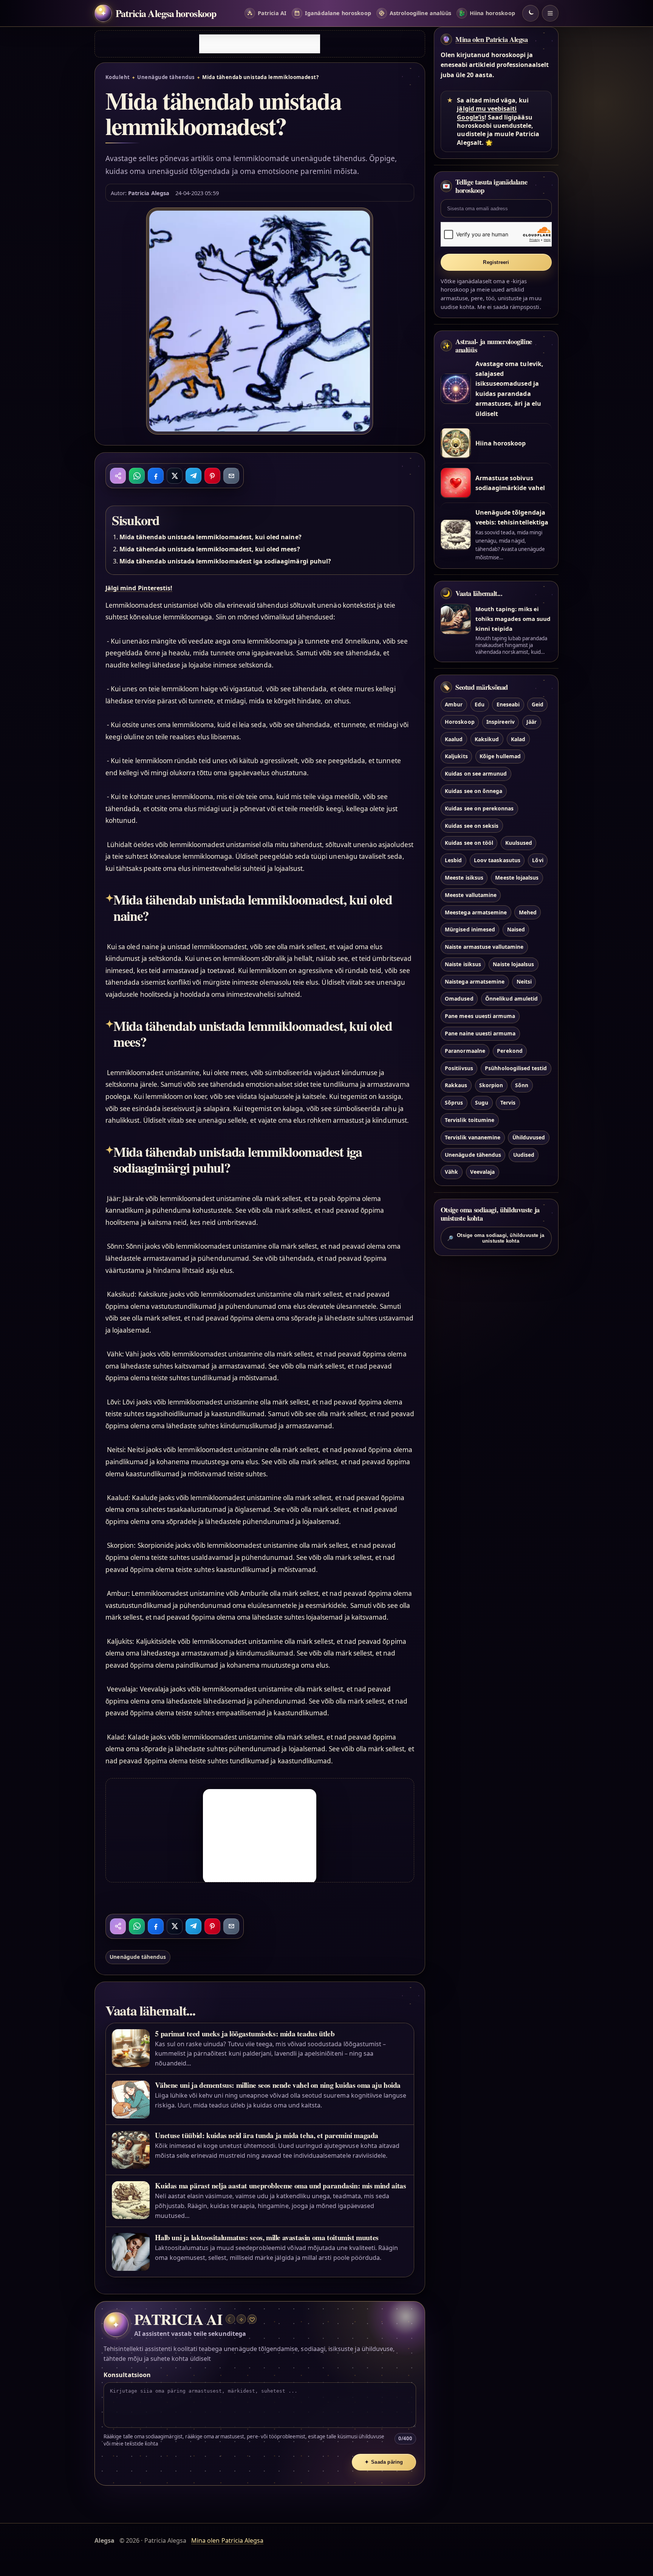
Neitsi (524, 982)
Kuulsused (519, 843)
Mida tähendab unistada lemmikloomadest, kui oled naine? (210, 537)
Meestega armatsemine (476, 912)
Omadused (459, 999)
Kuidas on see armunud (476, 774)
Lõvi (538, 860)
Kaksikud (487, 739)
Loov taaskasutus (497, 860)
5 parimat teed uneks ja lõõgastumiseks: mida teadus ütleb (245, 2034)
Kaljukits (456, 757)
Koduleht (118, 77)
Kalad (518, 739)
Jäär (532, 722)
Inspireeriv (501, 722)
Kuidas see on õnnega (474, 791)
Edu (480, 704)
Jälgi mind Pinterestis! (139, 588)
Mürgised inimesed (470, 930)
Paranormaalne (465, 1051)
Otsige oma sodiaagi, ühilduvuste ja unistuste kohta (496, 1238)
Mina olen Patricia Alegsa (492, 39)
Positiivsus (459, 1068)
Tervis (508, 1103)
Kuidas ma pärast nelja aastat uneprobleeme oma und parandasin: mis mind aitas (280, 2186)
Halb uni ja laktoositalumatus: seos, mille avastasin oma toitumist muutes (267, 2237)
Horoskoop (460, 722)
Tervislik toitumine (470, 1120)
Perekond (510, 1051)
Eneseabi (508, 704)
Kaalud (454, 739)
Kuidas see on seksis (472, 826)
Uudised (524, 1155)
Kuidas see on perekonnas (479, 808)
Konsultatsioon (127, 2375)
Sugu (482, 1103)
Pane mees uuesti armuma (480, 1016)
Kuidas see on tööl (469, 843)
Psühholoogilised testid (516, 1068)
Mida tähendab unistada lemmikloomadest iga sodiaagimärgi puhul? (225, 561)
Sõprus (454, 1103)
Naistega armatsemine (475, 982)
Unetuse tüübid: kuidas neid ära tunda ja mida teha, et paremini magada (267, 2135)
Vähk (451, 1172)
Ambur (454, 704)
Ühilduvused (529, 1137)
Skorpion (491, 1085)
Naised (516, 930)
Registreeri (496, 262)
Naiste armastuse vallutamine (484, 947)
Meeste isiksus (464, 878)
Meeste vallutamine (471, 895)
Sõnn (522, 1085)
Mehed (528, 912)
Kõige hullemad (500, 757)
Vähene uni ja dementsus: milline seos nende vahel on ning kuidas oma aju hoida (278, 2085)
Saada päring (384, 2462)
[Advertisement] (260, 44)
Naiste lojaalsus (513, 964)
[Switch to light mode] (531, 13)
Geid (538, 704)
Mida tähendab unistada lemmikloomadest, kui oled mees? (210, 549)
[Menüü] (550, 13)
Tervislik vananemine (473, 1137)
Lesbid (453, 860)
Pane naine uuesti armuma (480, 1033)
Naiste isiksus (463, 964)
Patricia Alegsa (149, 193)
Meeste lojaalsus (517, 878)
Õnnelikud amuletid (511, 999)
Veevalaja (482, 1172)
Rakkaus (456, 1085)
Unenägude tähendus (166, 77)
